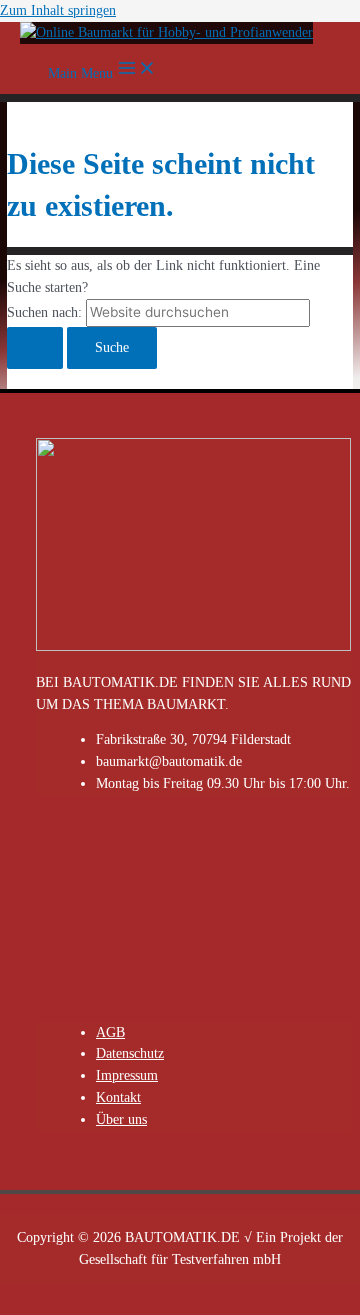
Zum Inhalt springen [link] (58, 10)
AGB (110, 1032)
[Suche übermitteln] (35, 348)
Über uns (121, 1119)
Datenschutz (130, 1053)
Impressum (127, 1075)
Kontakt (118, 1097)
